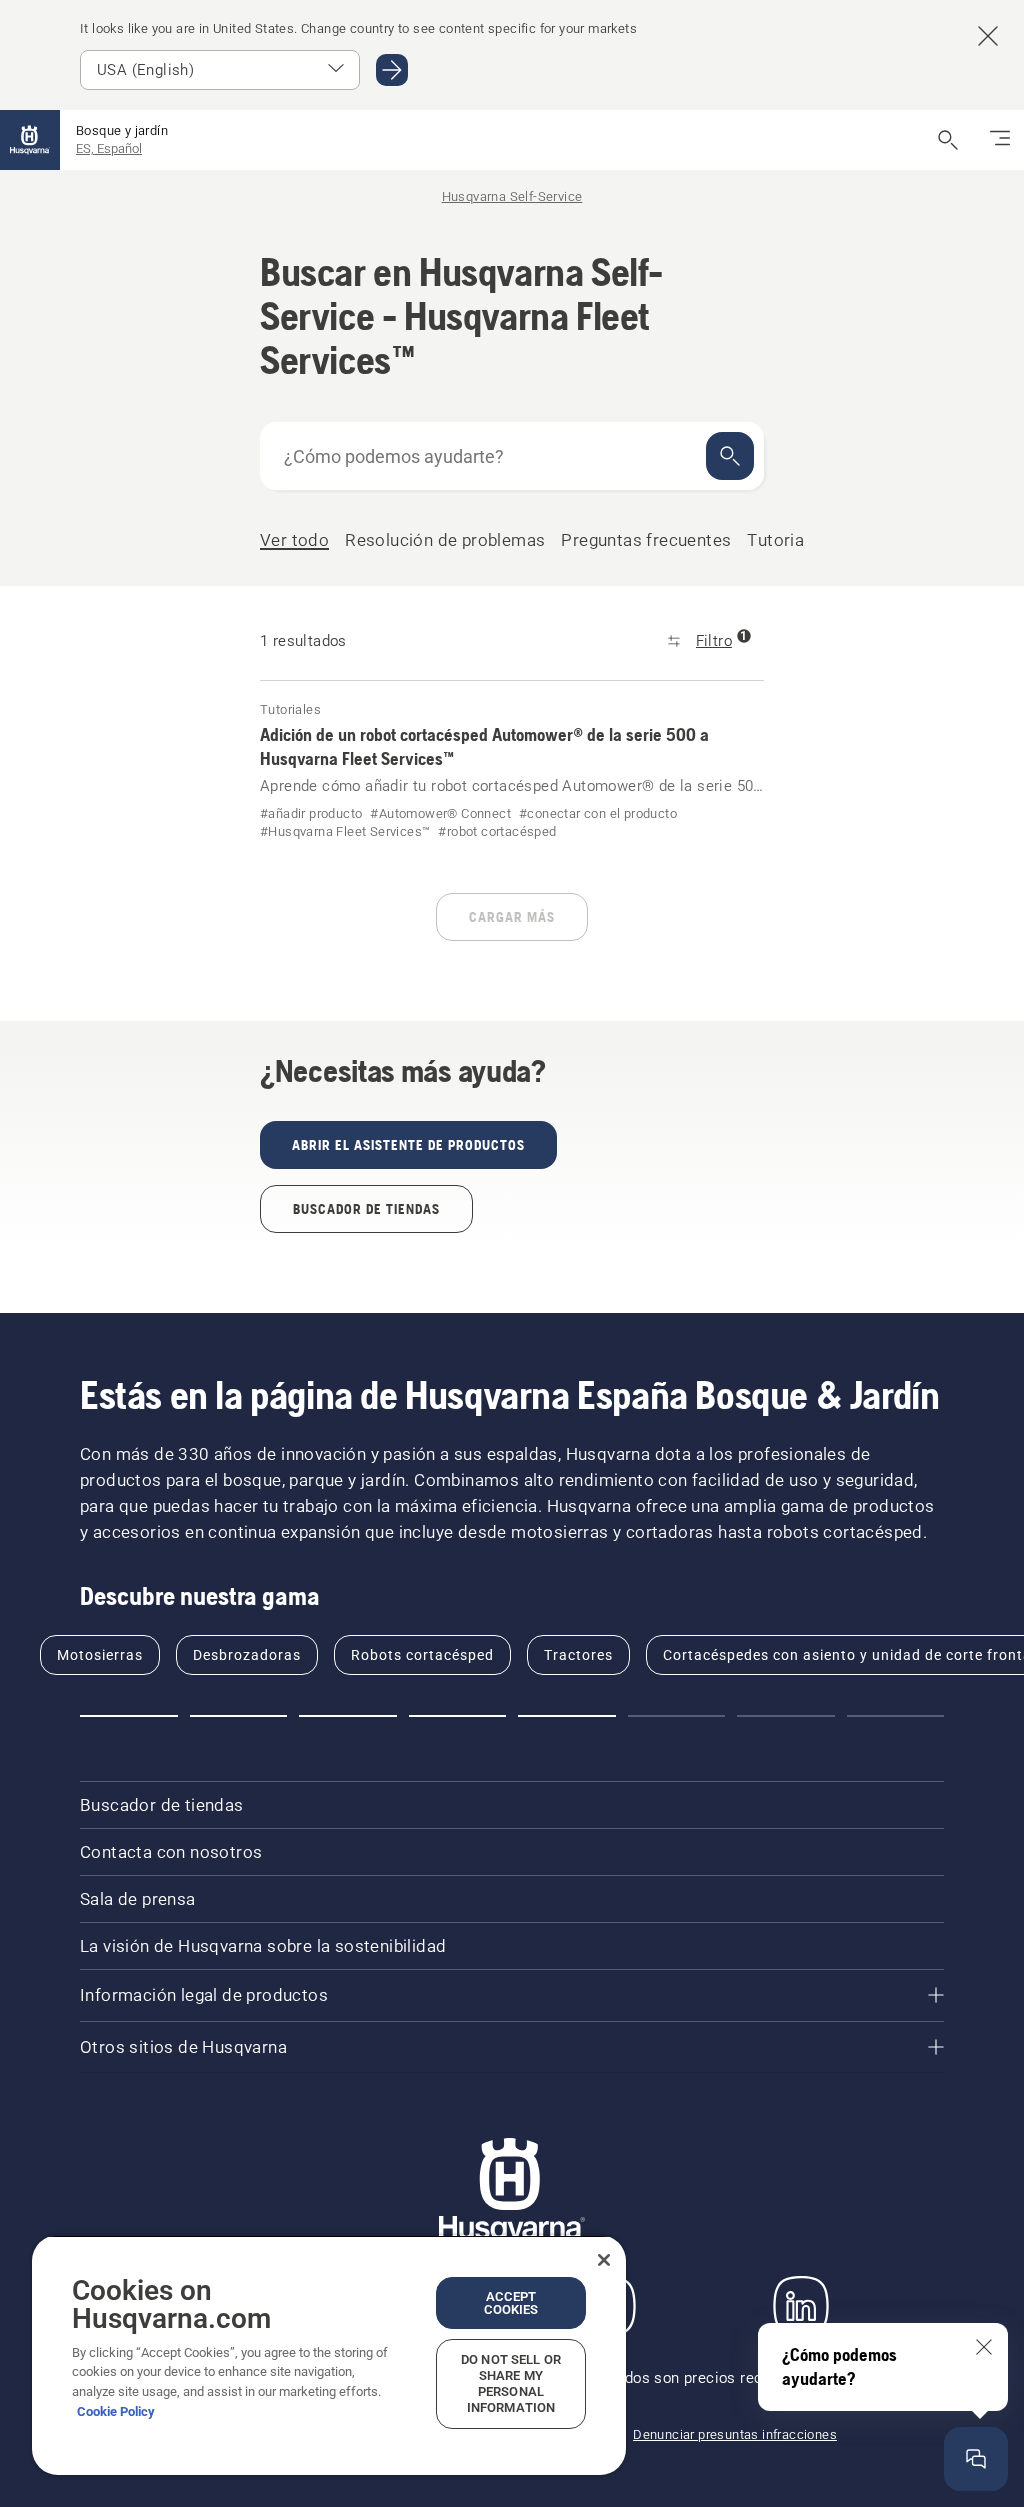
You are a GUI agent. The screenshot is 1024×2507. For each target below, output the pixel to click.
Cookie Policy (116, 2411)
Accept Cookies (511, 2303)
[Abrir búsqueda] (948, 140)
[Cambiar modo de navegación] (1000, 140)
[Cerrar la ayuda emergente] (984, 2347)
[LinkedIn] (801, 2306)
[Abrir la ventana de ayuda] (976, 2459)
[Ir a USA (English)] (392, 70)
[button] (129, 1716)
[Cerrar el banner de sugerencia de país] (988, 36)
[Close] (604, 2260)
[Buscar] (730, 456)
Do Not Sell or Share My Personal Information (511, 2383)
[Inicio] (30, 140)
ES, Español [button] (109, 148)
